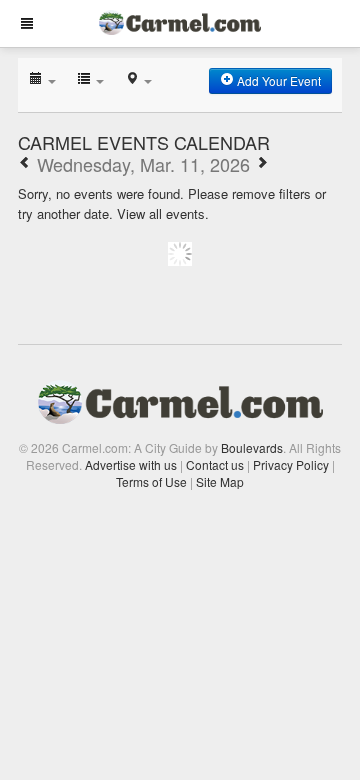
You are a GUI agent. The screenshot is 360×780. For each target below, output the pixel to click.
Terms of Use (151, 481)
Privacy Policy (291, 464)
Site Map (220, 481)
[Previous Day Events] (25, 164)
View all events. (163, 213)
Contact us (215, 464)
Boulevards (252, 447)
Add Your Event (277, 80)
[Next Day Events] (262, 164)
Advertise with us (131, 464)
